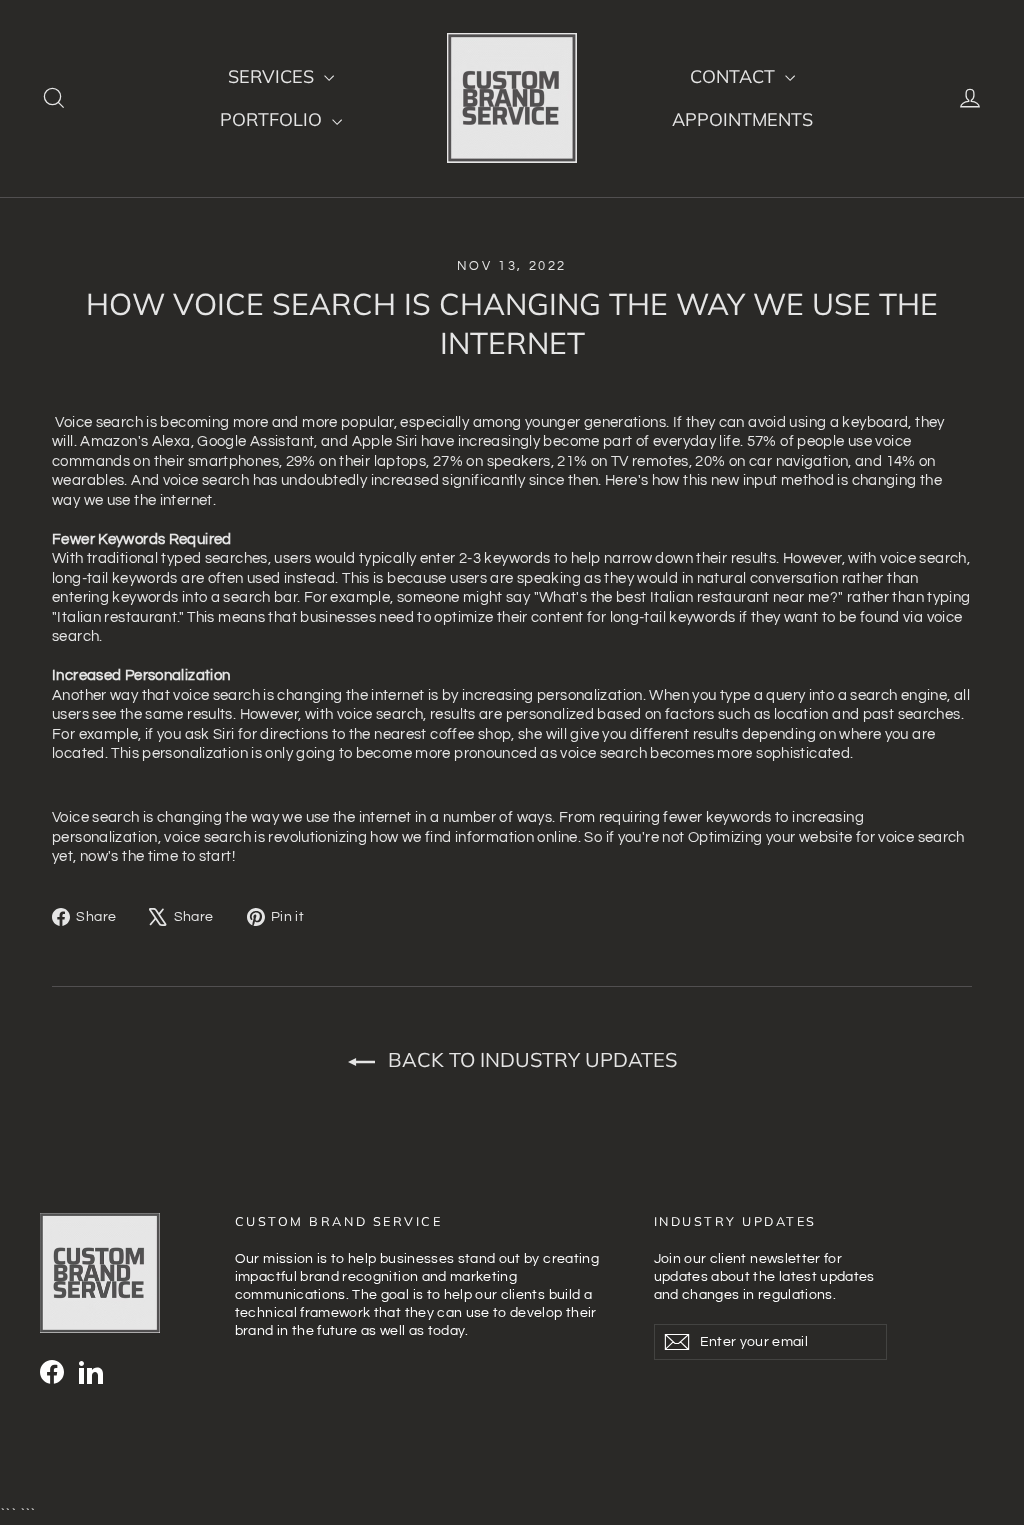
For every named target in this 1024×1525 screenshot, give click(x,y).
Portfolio (273, 119)
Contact (735, 76)
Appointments (742, 119)
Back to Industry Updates (530, 1059)
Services (273, 76)
